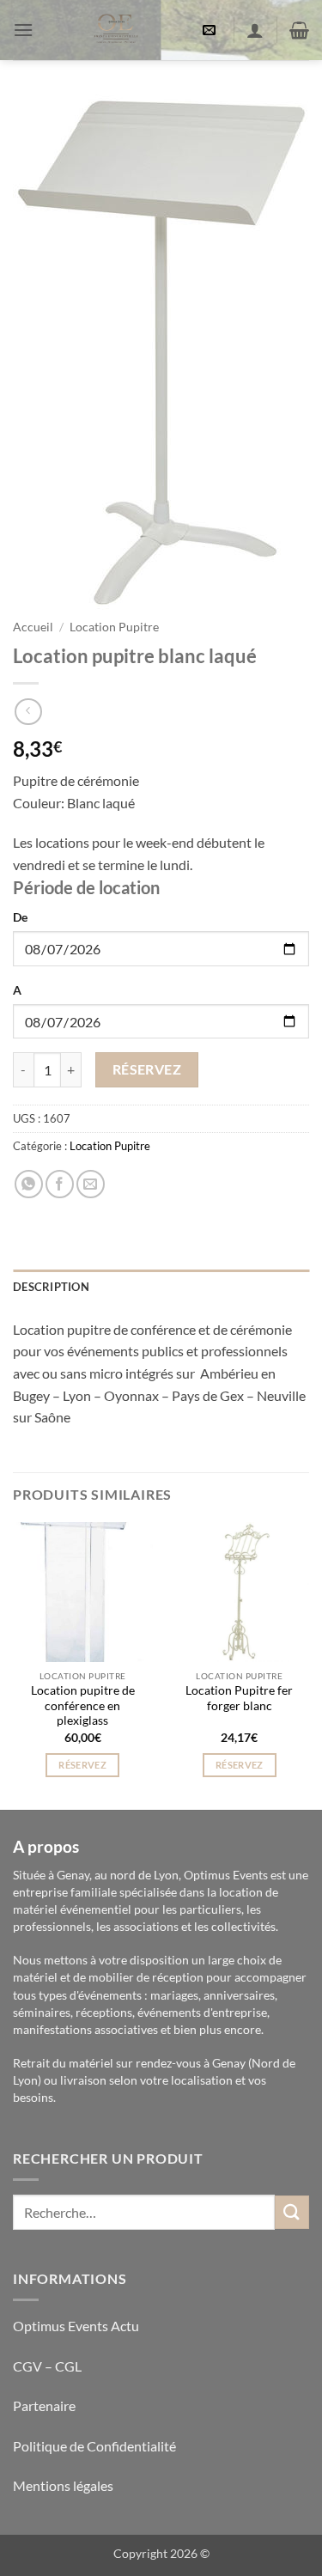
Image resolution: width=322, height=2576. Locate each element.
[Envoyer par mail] (91, 1184)
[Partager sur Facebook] (60, 1184)
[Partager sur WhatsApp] (29, 1184)
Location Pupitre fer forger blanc (239, 1698)
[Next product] (28, 712)
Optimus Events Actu (76, 2326)
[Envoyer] (292, 2212)
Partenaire (46, 2405)
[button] (23, 30)
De (20, 917)
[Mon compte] (255, 30)
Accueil (33, 627)
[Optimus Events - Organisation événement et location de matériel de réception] (115, 30)
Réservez (147, 1069)
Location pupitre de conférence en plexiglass (83, 1705)
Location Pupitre (114, 627)
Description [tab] (51, 1287)
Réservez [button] (82, 1765)
